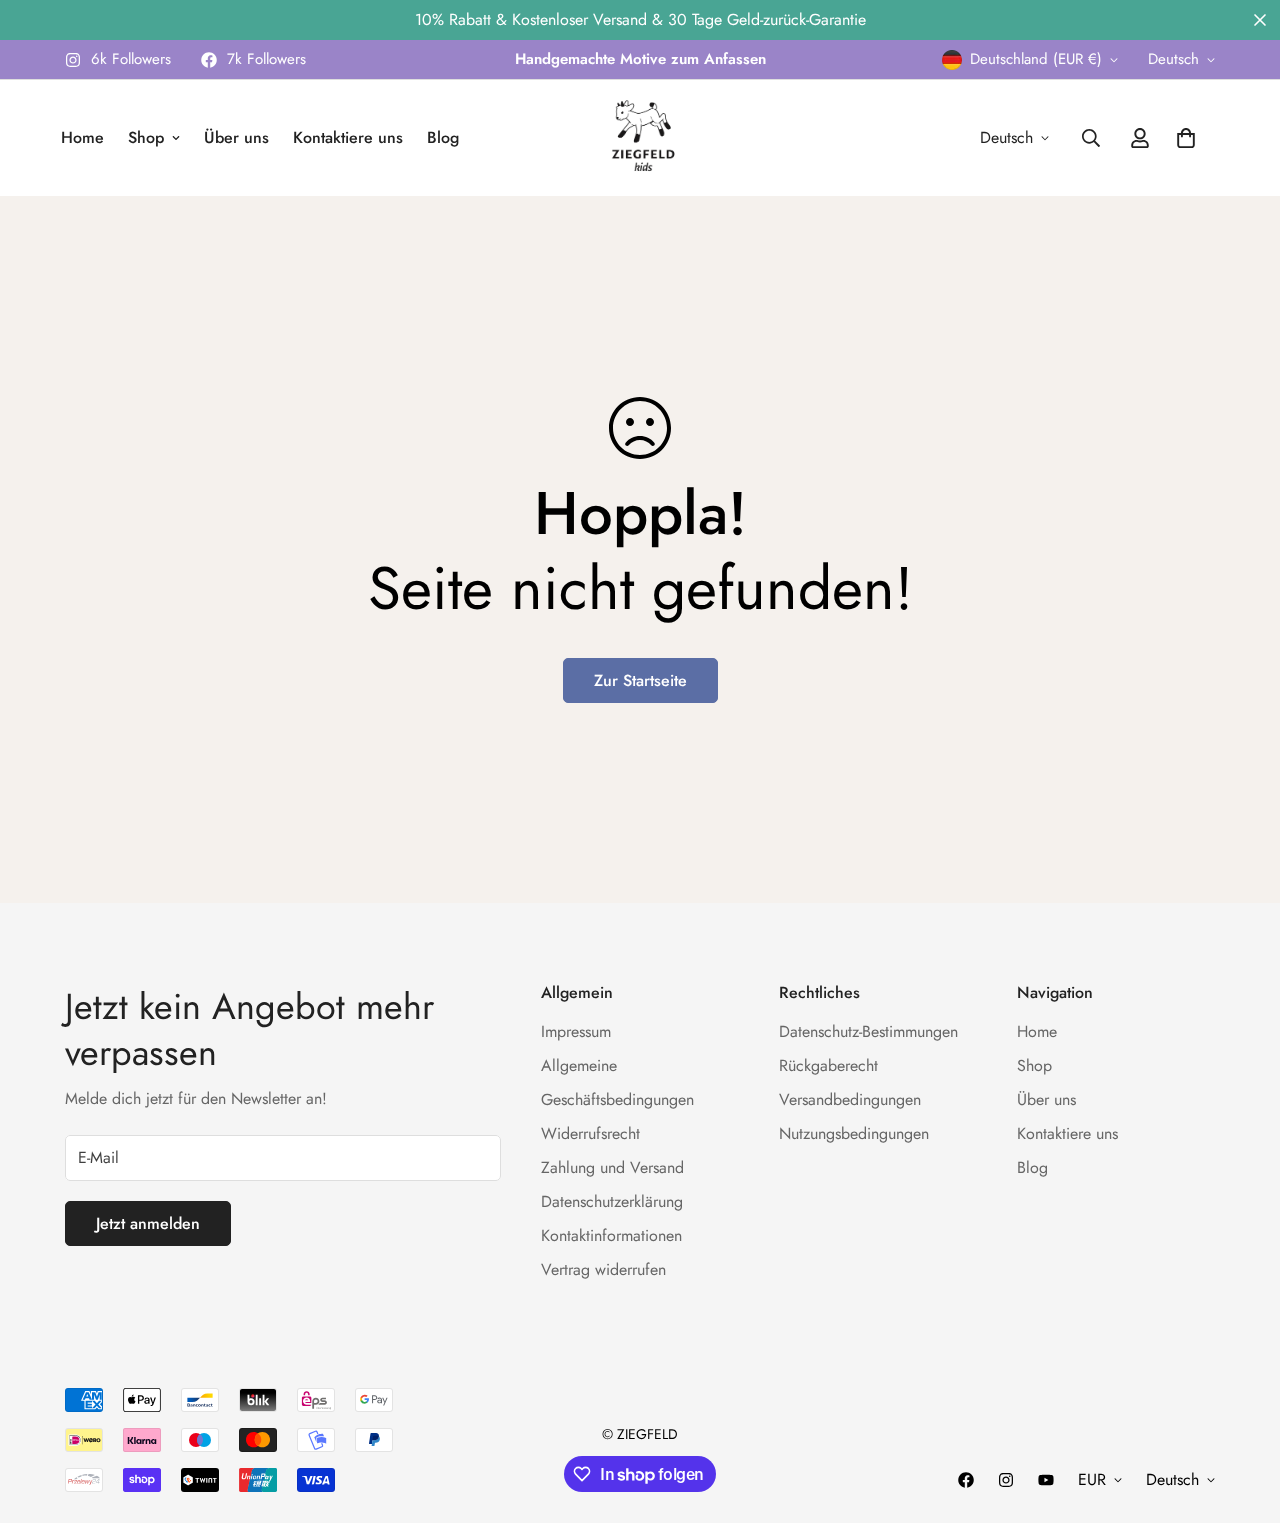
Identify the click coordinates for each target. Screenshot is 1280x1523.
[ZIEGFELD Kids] (640, 138)
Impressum (576, 1032)
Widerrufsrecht (590, 1134)
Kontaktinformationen (611, 1236)
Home (82, 137)
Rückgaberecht (828, 1066)
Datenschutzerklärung (612, 1202)
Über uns (236, 137)
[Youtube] (1046, 1480)
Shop (146, 137)
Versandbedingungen (850, 1100)
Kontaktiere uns (348, 137)
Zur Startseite (640, 680)
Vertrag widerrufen (603, 1270)
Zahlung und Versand (612, 1168)
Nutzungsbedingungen (854, 1134)
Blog (443, 137)
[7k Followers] (966, 1480)
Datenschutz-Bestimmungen (868, 1032)
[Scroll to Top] (1241, 1414)
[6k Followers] (1006, 1480)
